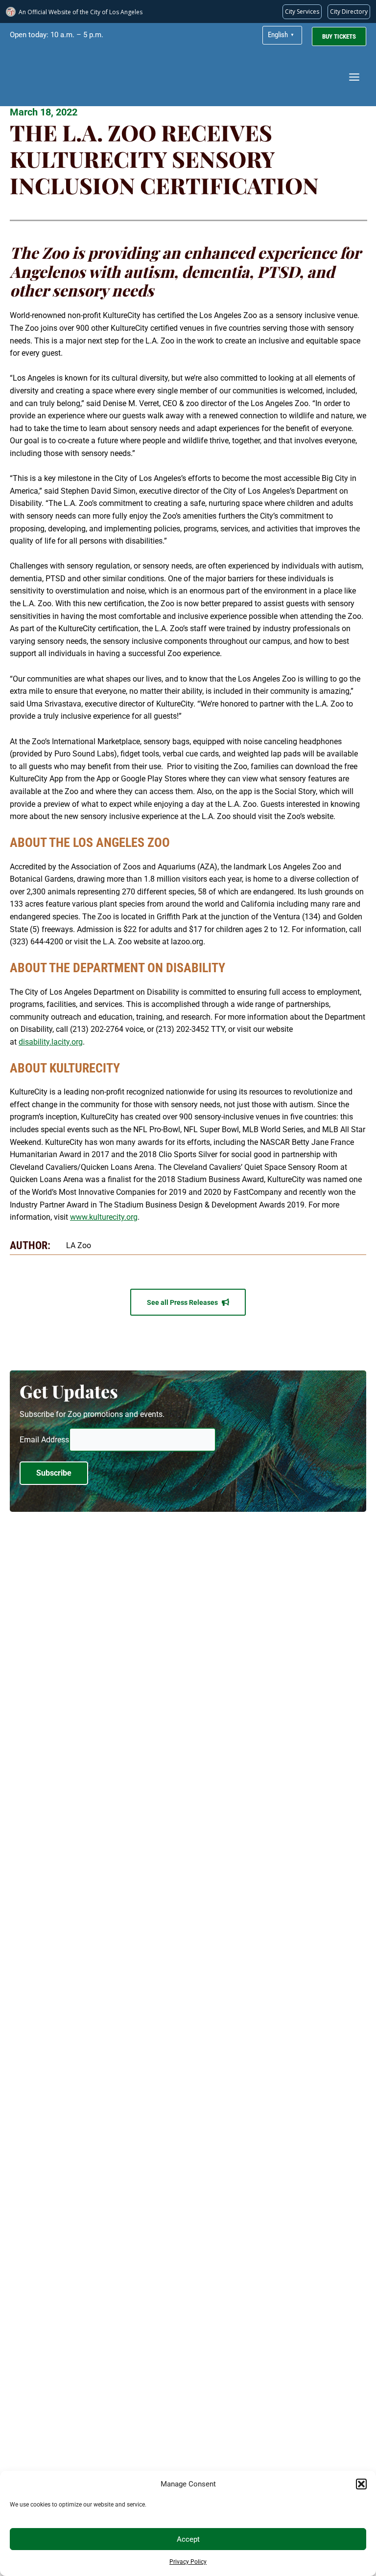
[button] (361, 2484)
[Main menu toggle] (354, 77)
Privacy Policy (188, 2562)
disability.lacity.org (51, 1042)
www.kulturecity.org (104, 1217)
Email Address (44, 1440)
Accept (188, 2539)
